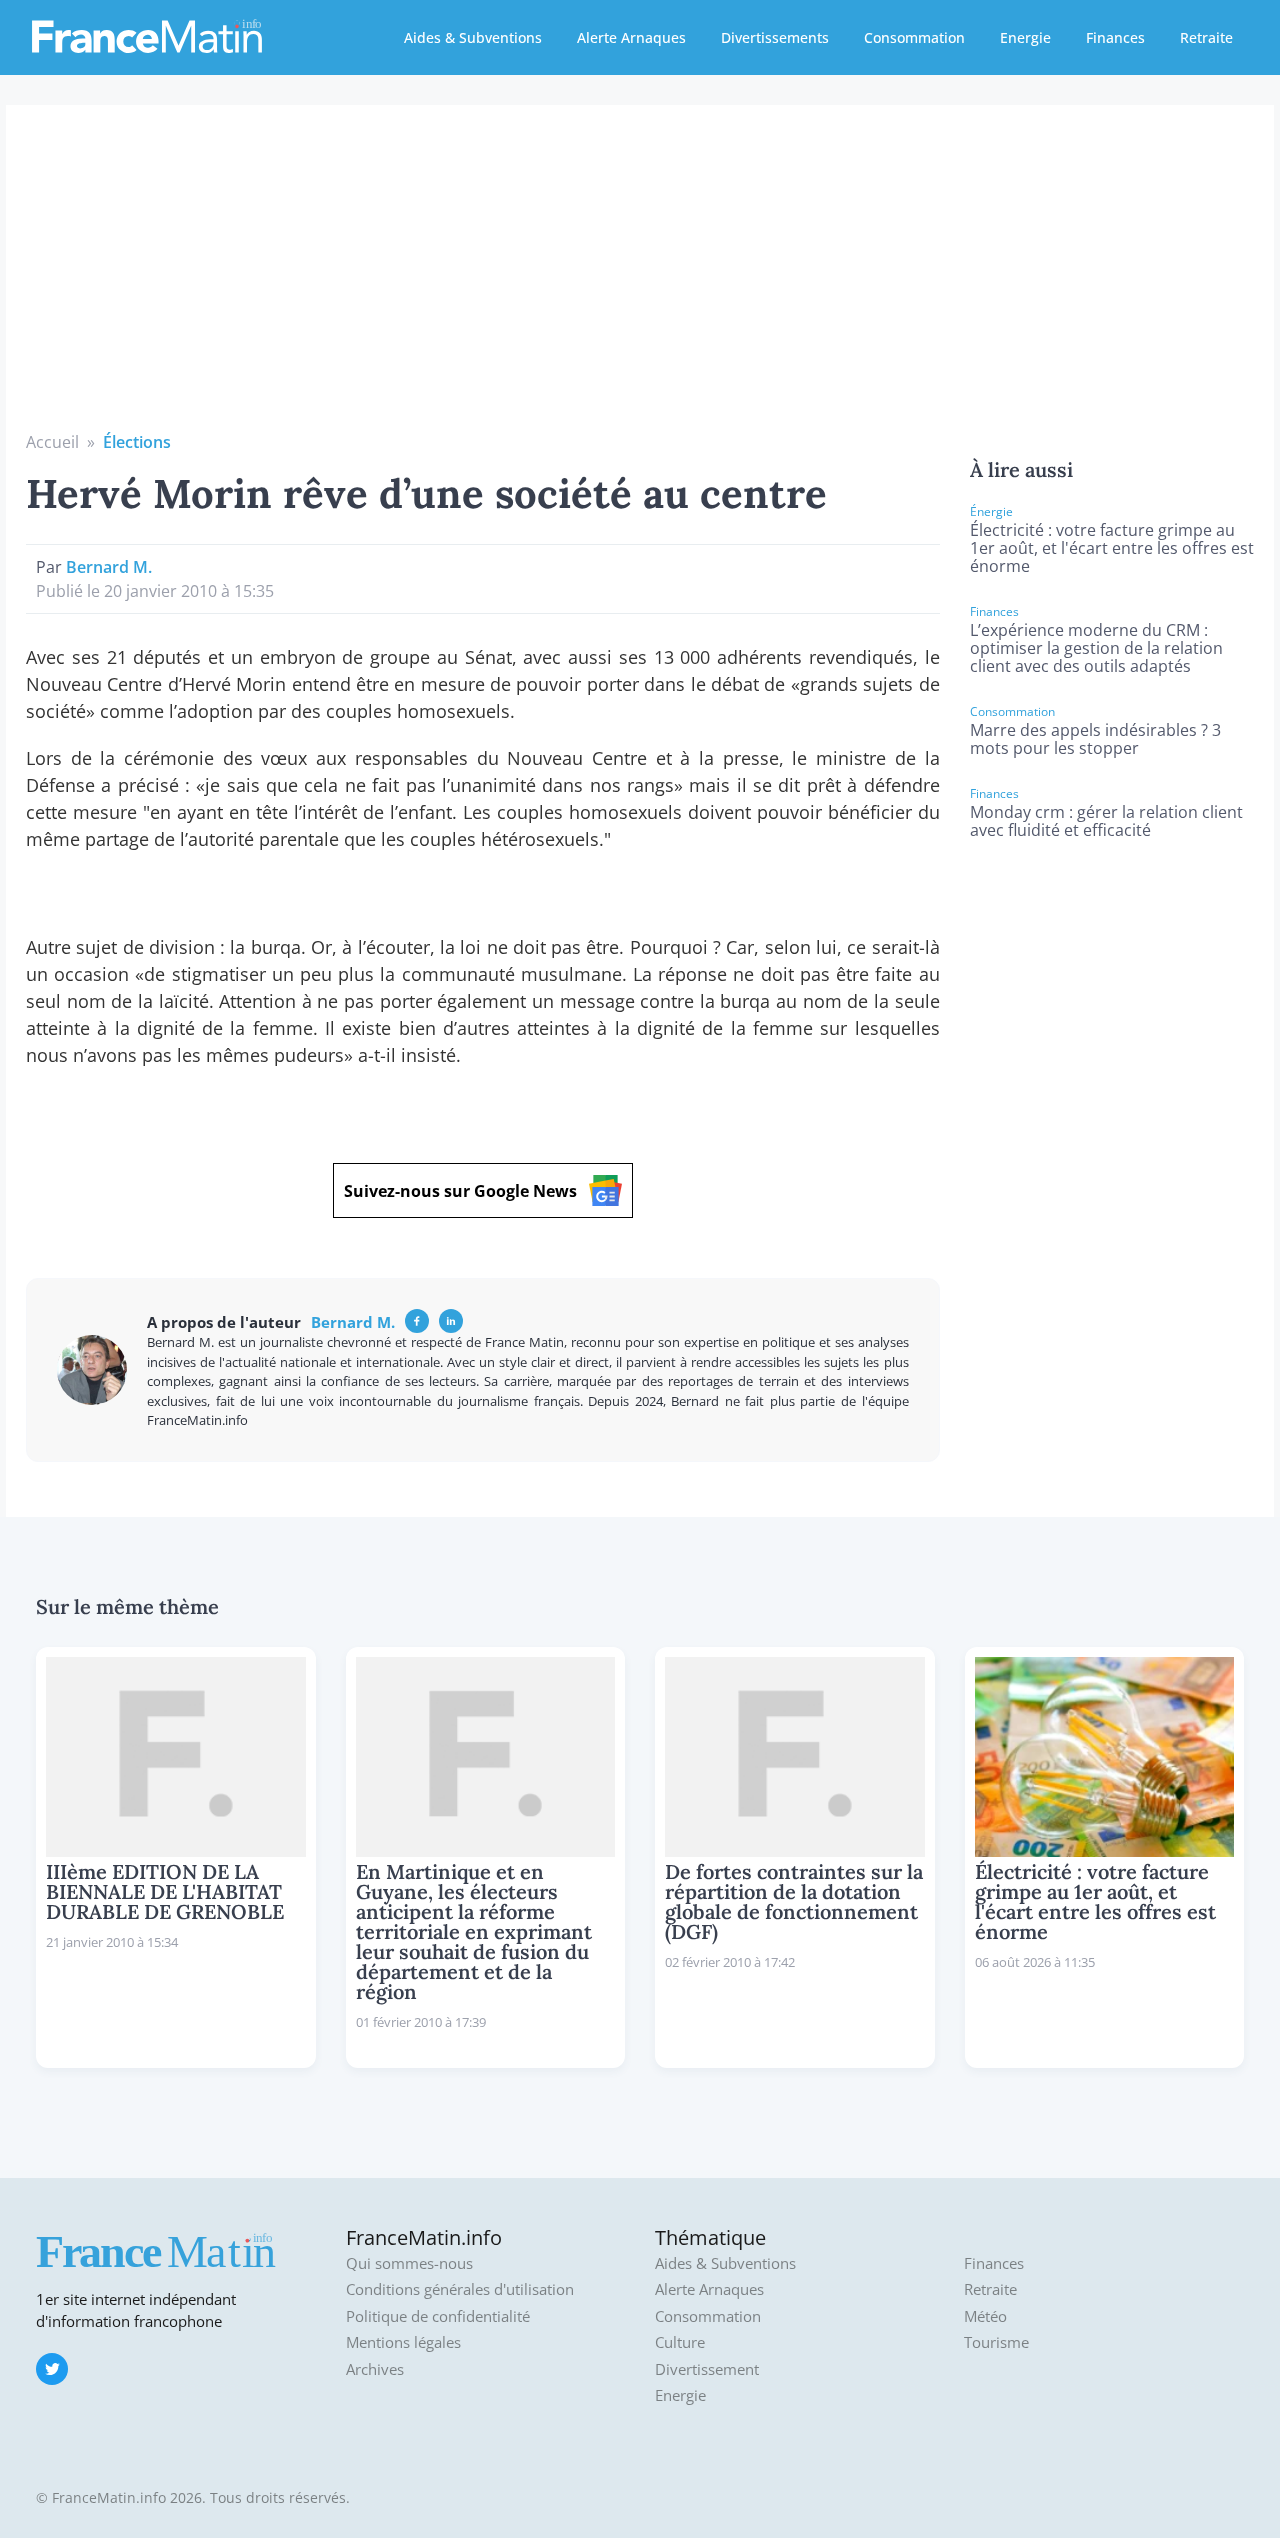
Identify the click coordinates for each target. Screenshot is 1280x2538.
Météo (985, 2316)
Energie (1025, 37)
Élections (137, 442)
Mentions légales (403, 2342)
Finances (1115, 37)
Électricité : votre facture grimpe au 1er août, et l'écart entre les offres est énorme (1112, 548)
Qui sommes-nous (409, 2263)
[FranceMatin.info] (147, 35)
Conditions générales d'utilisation (460, 2289)
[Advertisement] (640, 280)
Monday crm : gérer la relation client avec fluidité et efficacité (1106, 821)
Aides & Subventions (473, 37)
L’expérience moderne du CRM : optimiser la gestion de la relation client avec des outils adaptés (1096, 648)
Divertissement (707, 2369)
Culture (680, 2342)
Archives (375, 2369)
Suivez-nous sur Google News (460, 1191)
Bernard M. (109, 567)
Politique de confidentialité (438, 2316)
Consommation (914, 37)
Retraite (1206, 37)
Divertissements (775, 37)
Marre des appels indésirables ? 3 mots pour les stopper (1095, 739)
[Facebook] (417, 1321)
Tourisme (996, 2342)
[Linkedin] (451, 1321)
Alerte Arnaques (631, 37)
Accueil (52, 442)
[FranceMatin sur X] (52, 2369)
